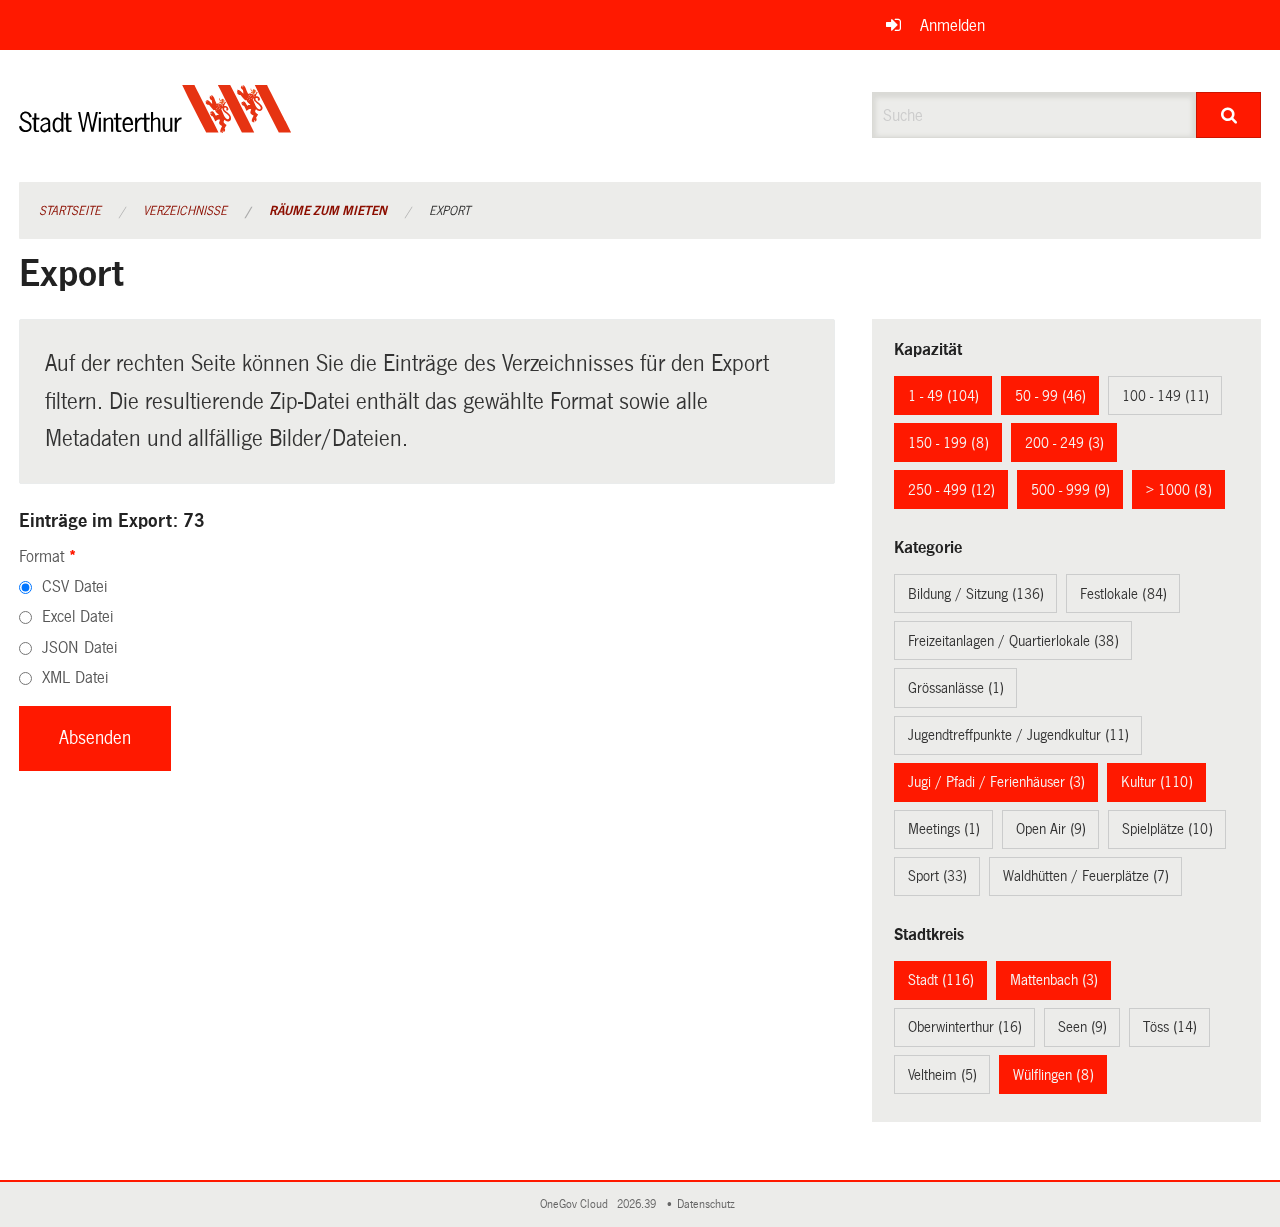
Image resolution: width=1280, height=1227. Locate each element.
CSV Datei (74, 586)
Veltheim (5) (942, 1075)
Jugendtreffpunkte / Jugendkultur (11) (1018, 735)
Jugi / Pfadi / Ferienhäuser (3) (996, 782)
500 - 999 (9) (1070, 490)
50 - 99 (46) (1050, 396)
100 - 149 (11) (1165, 396)
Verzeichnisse (185, 211)
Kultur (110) (1157, 782)
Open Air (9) (1051, 829)
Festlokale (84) (1123, 594)
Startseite (70, 211)
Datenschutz (709, 1204)
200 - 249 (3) (1064, 443)
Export (449, 211)
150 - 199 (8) (948, 443)
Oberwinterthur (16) (965, 1027)
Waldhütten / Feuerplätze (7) (1086, 876)
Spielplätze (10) (1167, 829)
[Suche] (1228, 115)
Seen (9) (1082, 1027)
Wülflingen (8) (1053, 1075)
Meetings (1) (944, 829)
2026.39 (638, 1204)
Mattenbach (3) (1054, 980)
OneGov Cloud (577, 1204)
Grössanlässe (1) (956, 688)
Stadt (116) (941, 980)
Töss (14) (1170, 1027)
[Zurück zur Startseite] (155, 125)
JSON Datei (79, 647)
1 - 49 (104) (943, 396)
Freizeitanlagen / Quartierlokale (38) (1013, 641)
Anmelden (952, 25)
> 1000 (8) (1179, 490)
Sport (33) (937, 876)
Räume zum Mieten (328, 211)
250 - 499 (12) (951, 490)
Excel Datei (77, 616)
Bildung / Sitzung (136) (976, 594)
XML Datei (75, 677)
